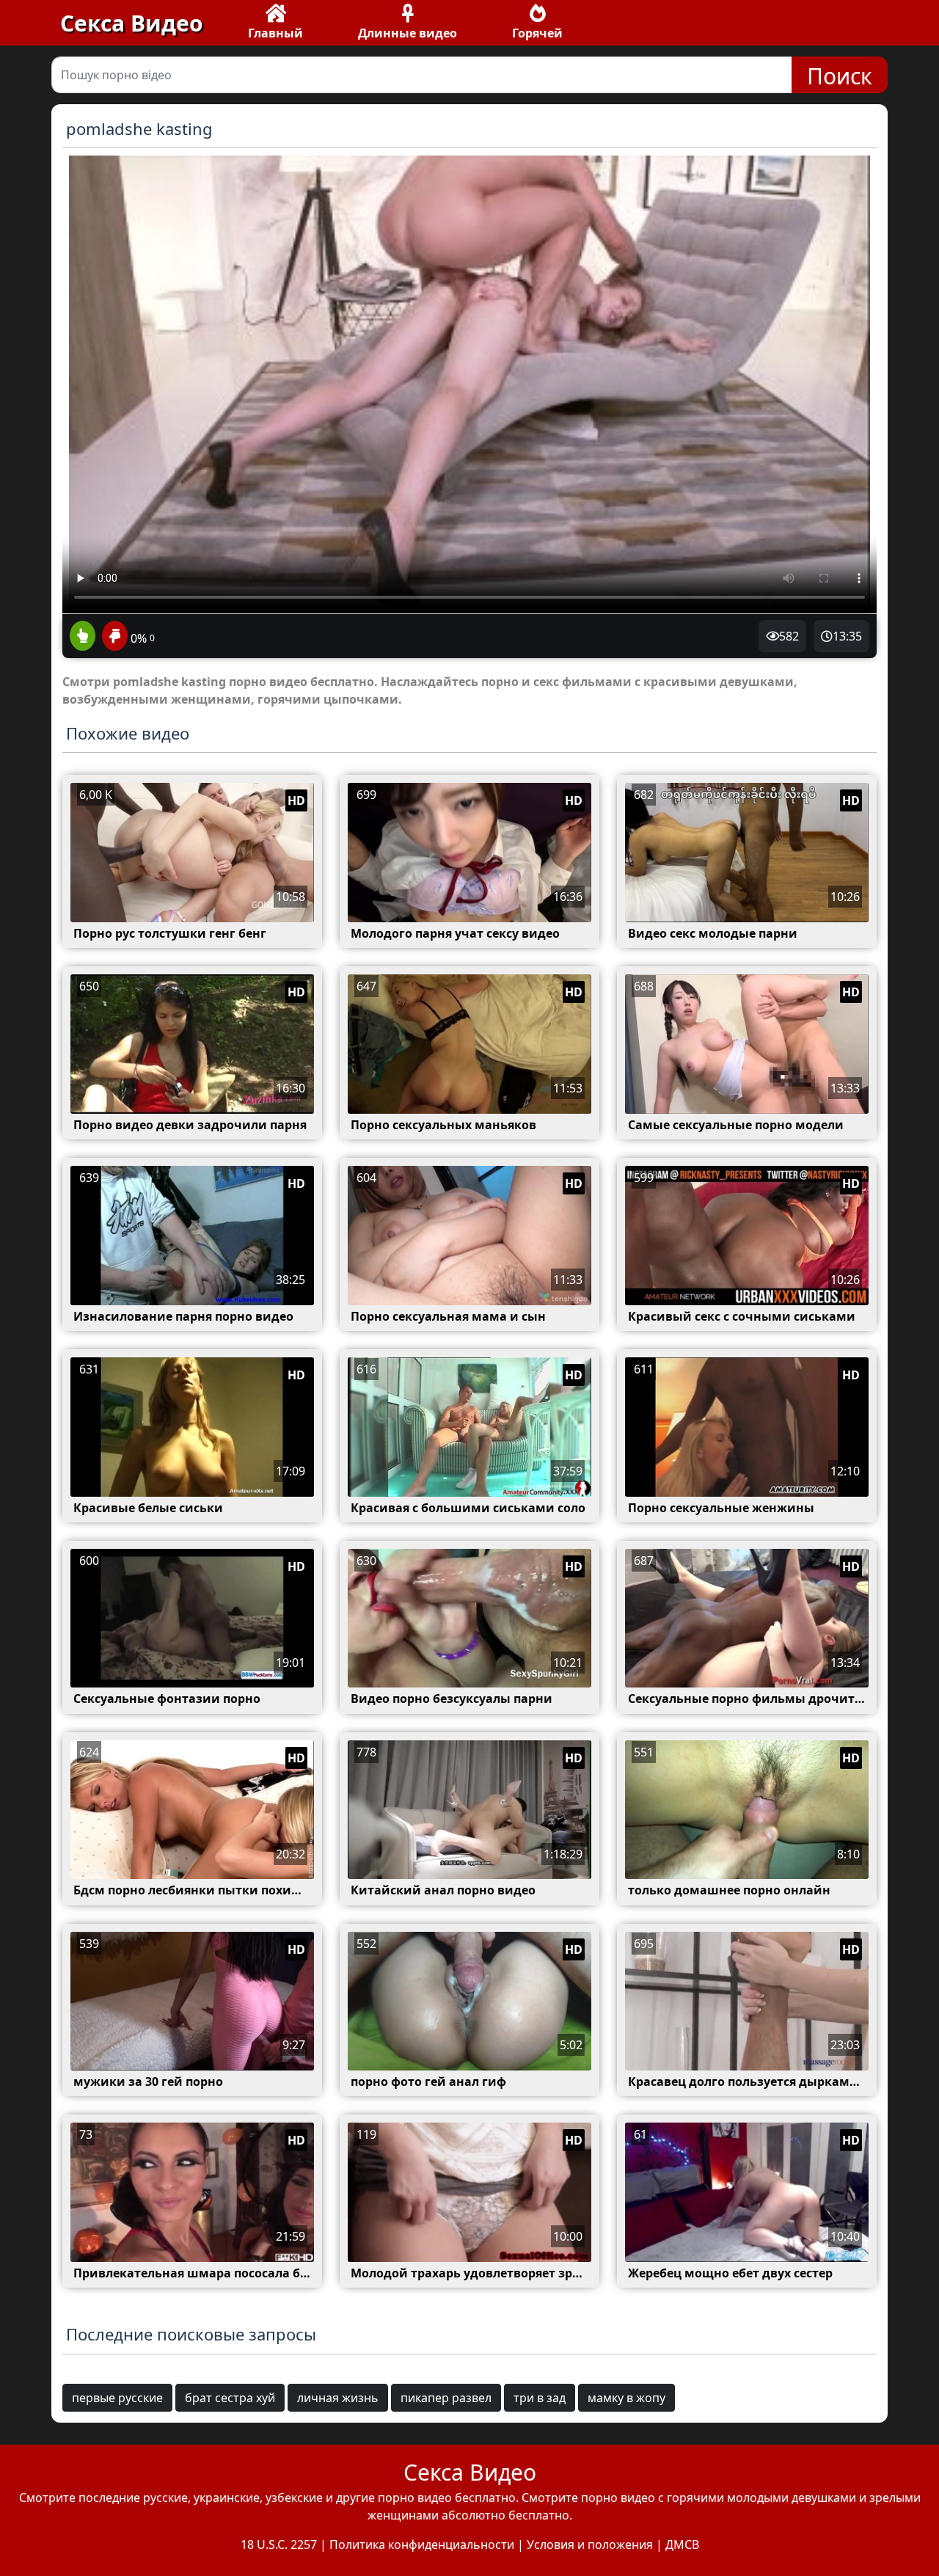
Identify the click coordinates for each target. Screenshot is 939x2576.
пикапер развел (446, 2398)
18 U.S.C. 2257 (279, 2544)
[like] (83, 637)
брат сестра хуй (230, 2398)
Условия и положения (590, 2544)
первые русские (117, 2398)
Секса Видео (132, 23)
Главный (275, 33)
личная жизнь (338, 2398)
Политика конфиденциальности (422, 2544)
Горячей (537, 33)
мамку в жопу (626, 2398)
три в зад (540, 2398)
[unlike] (113, 637)
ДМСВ (682, 2544)
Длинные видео (408, 33)
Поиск (840, 76)
